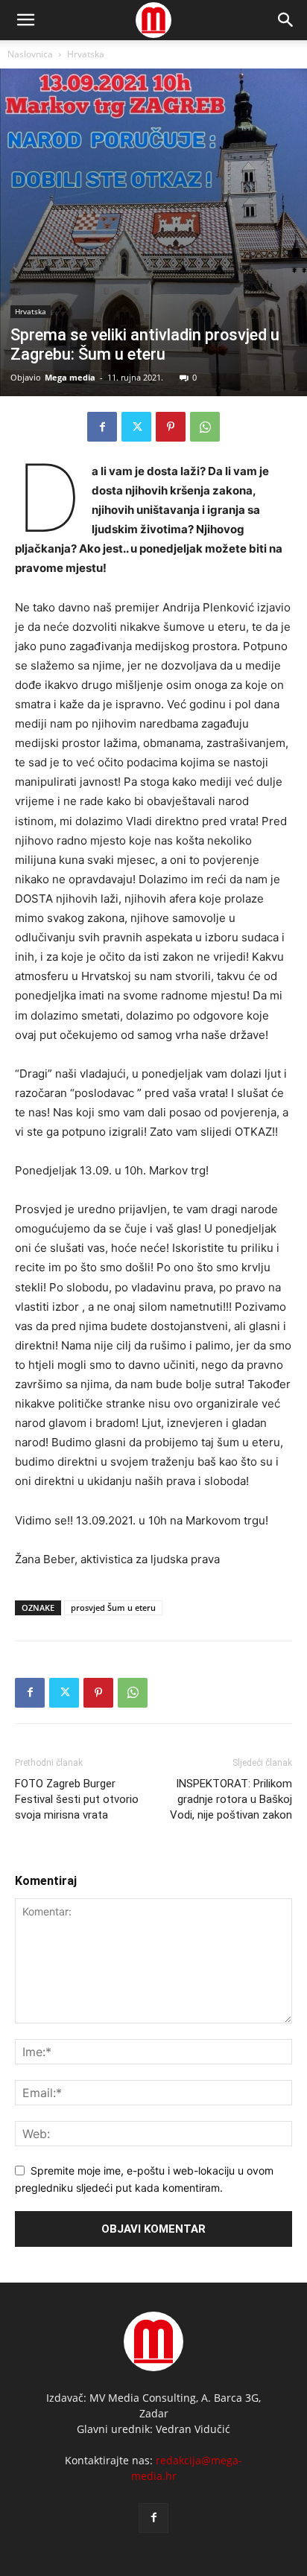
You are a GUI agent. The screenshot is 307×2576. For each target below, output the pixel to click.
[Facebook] (102, 427)
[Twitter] (136, 427)
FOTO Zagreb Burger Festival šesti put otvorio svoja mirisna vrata (77, 1799)
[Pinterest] (171, 427)
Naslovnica (30, 54)
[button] (286, 20)
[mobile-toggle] (25, 20)
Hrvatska (86, 54)
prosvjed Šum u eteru (113, 1607)
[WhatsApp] (205, 427)
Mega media (70, 377)
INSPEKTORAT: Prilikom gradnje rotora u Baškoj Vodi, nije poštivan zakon (231, 1799)
